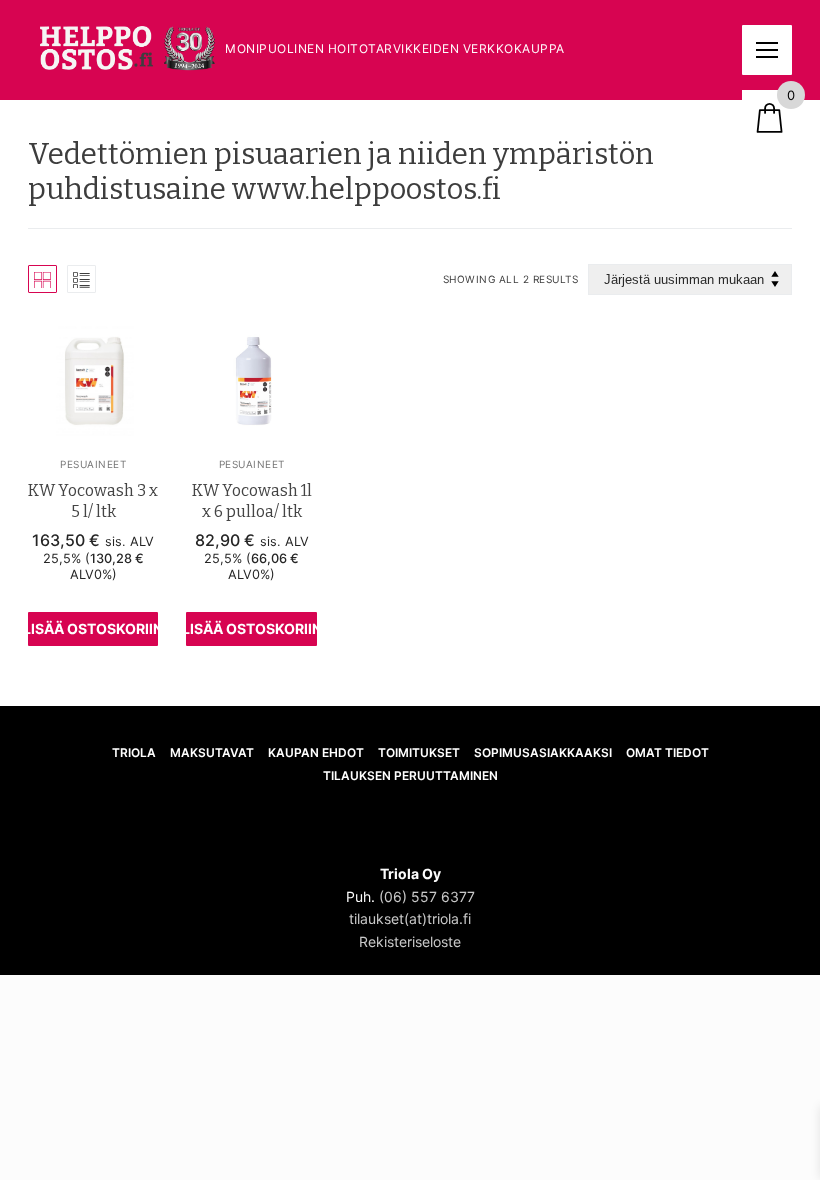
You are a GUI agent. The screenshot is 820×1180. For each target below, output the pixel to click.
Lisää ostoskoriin (93, 628)
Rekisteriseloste (410, 941)
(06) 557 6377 (427, 896)
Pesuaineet (93, 464)
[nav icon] (767, 50)
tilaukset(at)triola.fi (410, 918)
